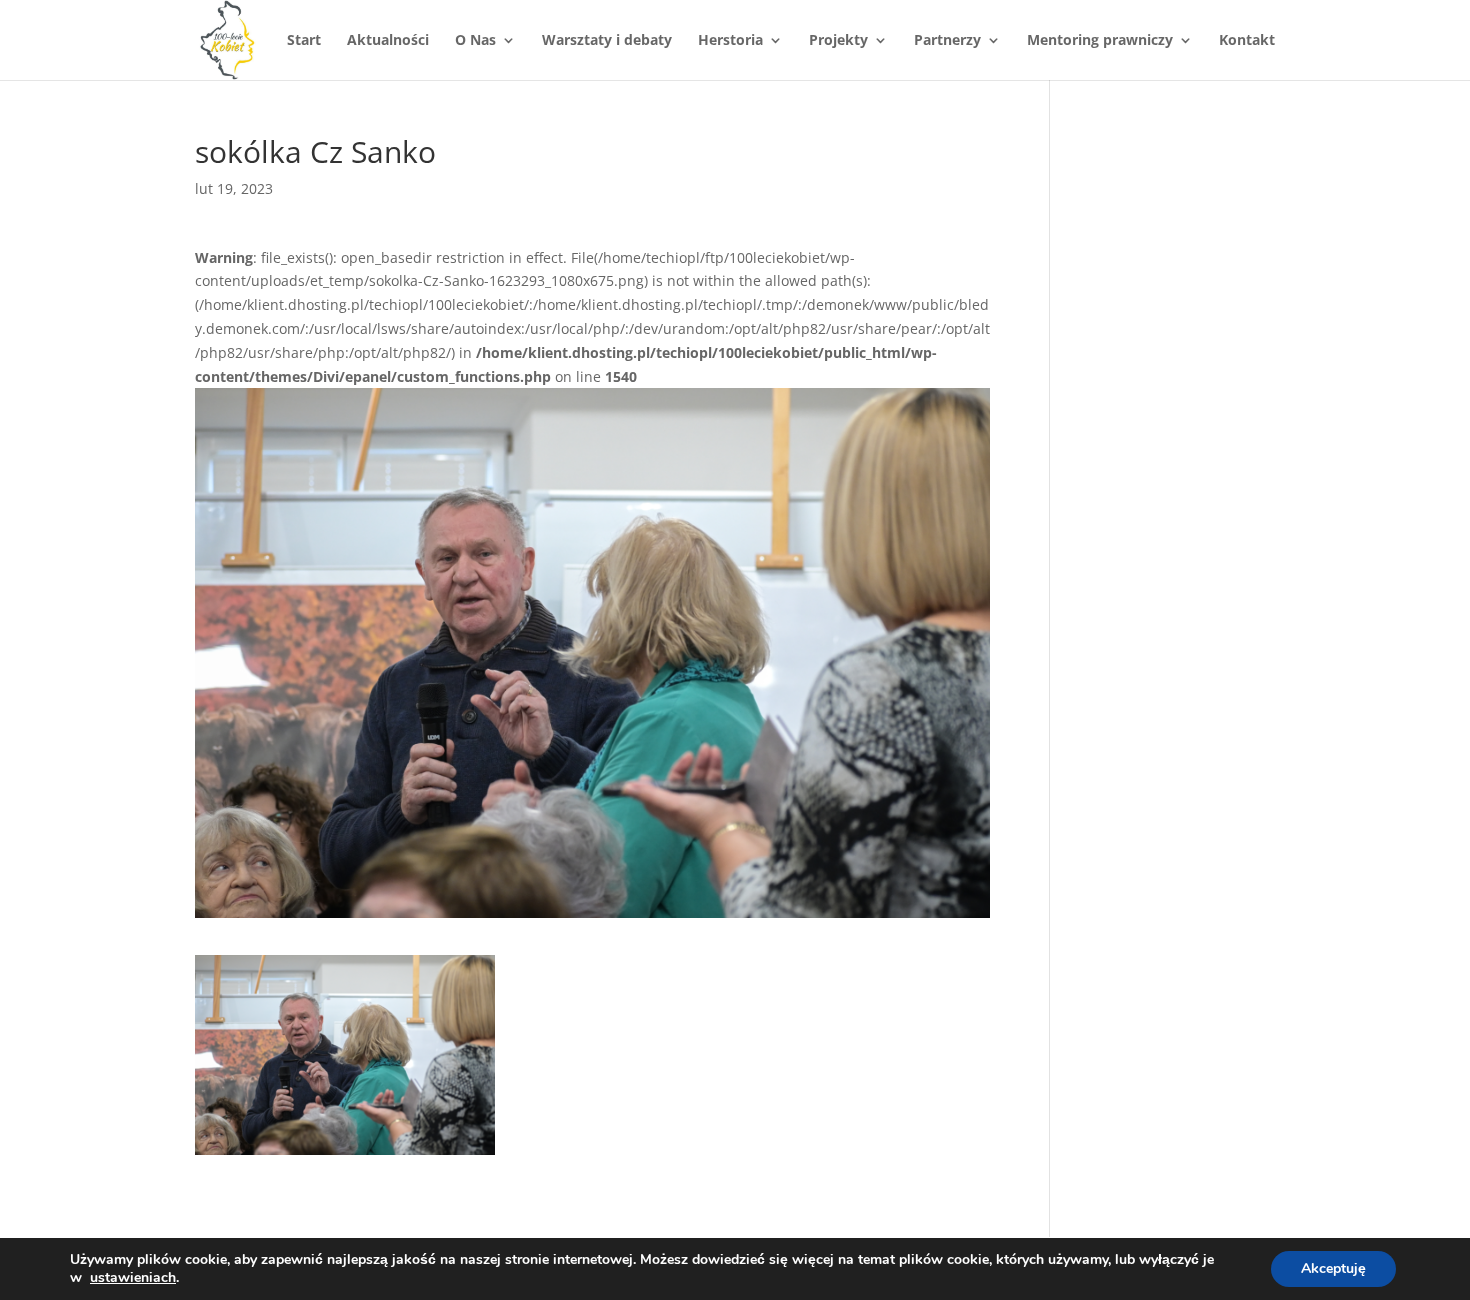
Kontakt (1247, 41)
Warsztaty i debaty (607, 41)
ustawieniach (133, 1278)
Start (304, 41)
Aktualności (388, 41)
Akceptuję (1333, 1268)
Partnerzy (947, 41)
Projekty (838, 41)
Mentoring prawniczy (1100, 41)
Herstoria (730, 41)
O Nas (475, 41)
